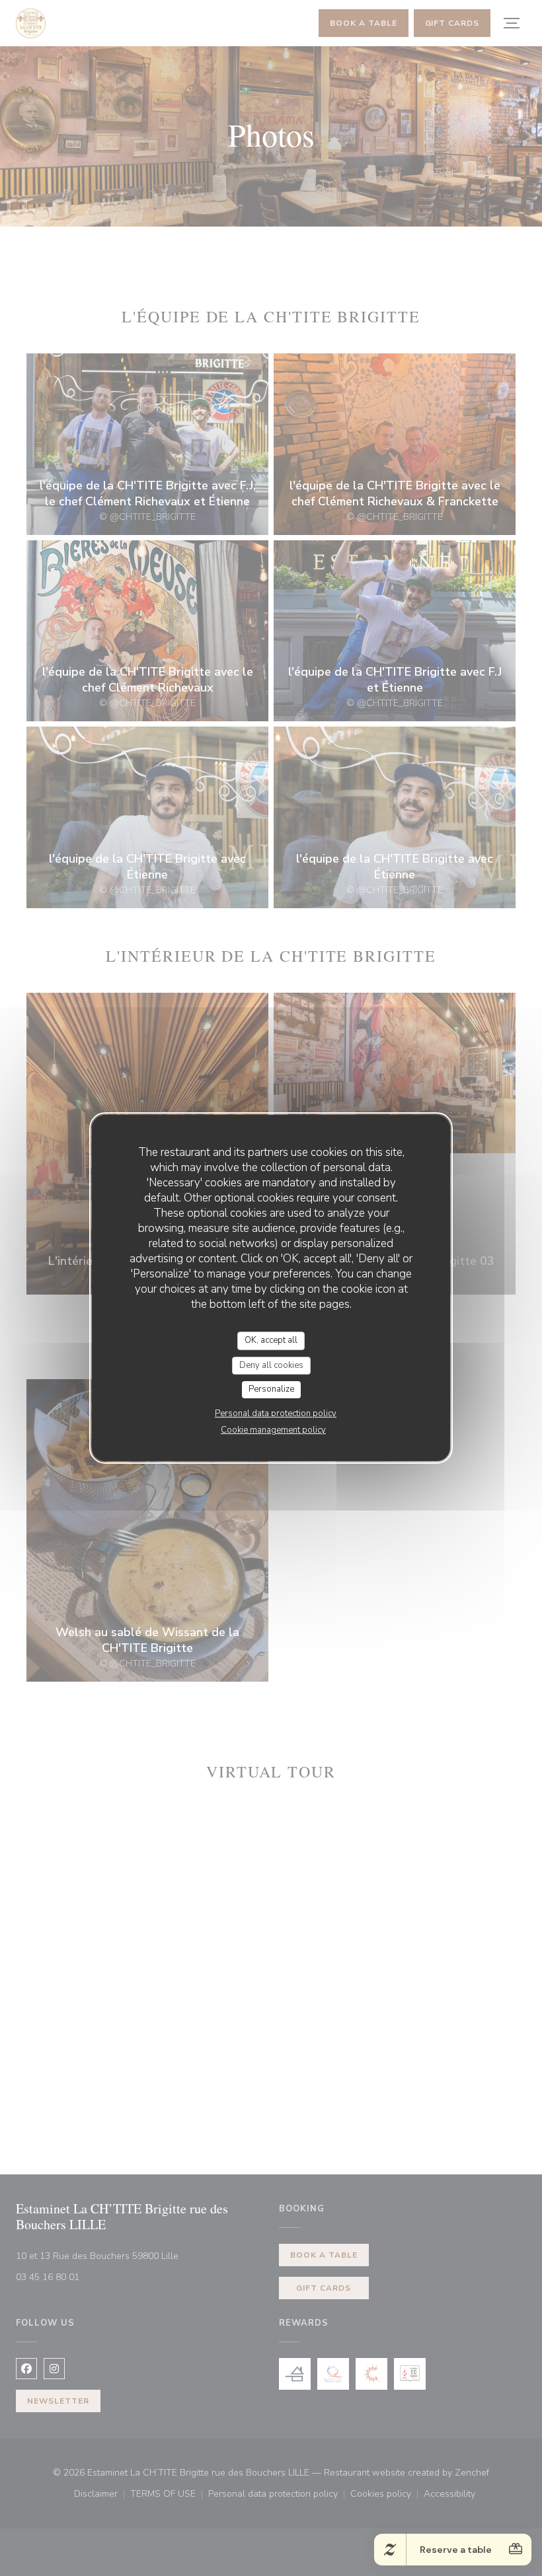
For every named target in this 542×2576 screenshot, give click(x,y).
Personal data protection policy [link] (276, 1413)
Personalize (271, 1389)
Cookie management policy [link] (273, 1430)
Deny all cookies (271, 1365)
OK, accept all (271, 1340)
